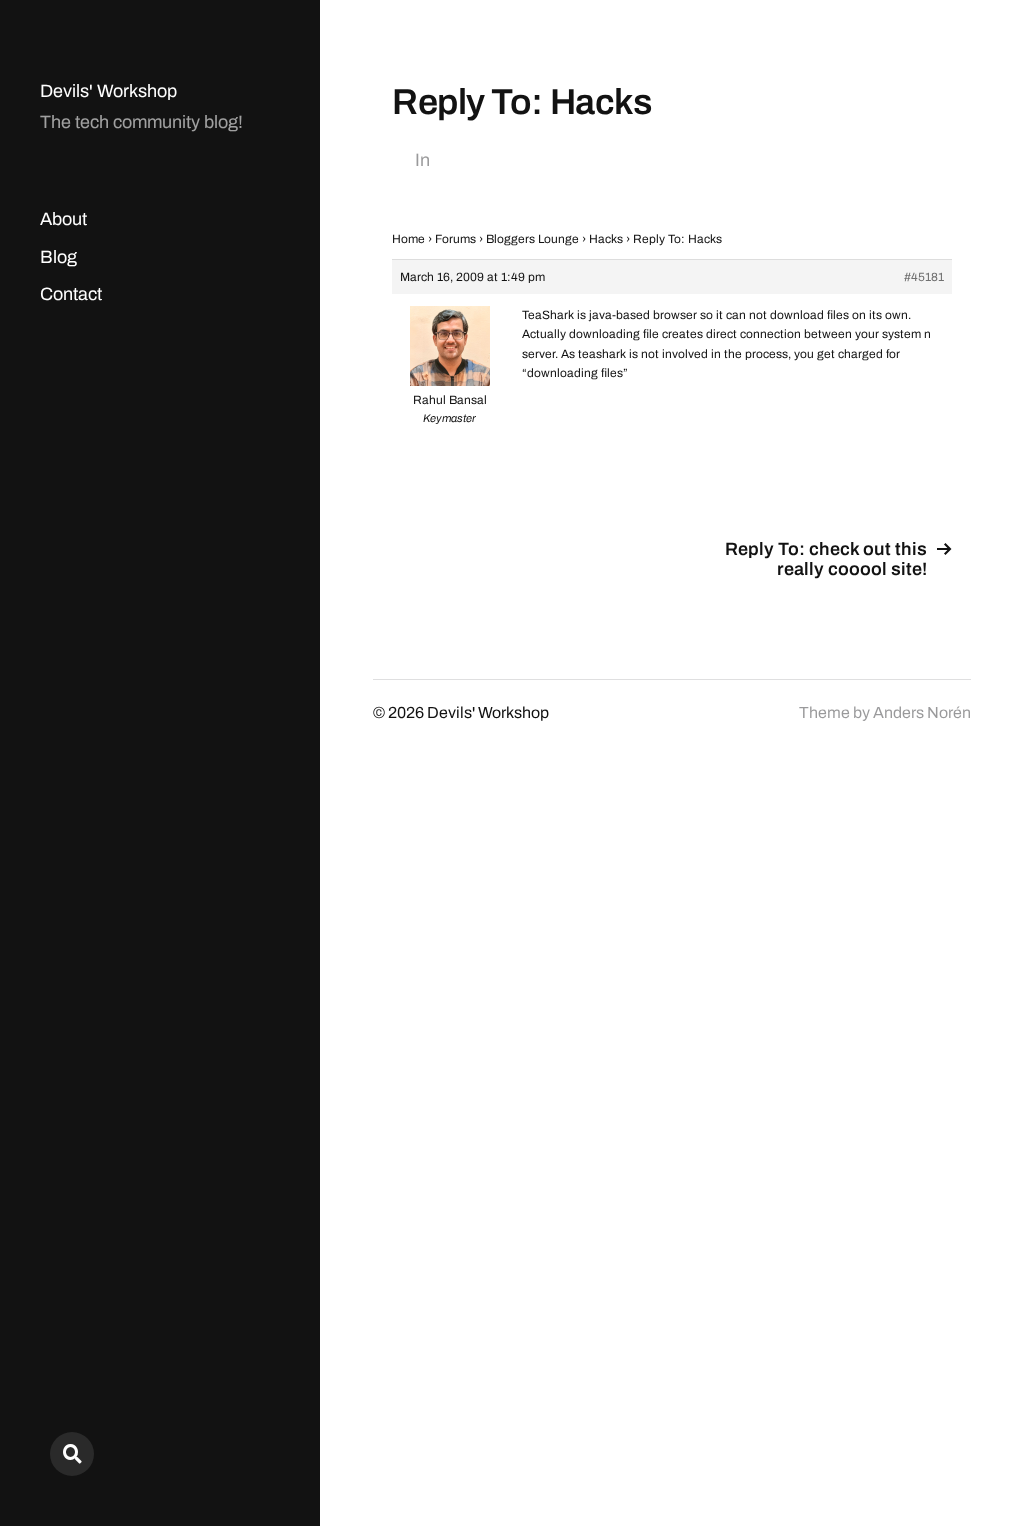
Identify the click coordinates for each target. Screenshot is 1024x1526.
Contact (71, 294)
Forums (455, 239)
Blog (58, 257)
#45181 (924, 277)
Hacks (606, 239)
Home (408, 239)
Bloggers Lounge (532, 239)
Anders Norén (922, 712)
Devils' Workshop (108, 91)
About (63, 219)
